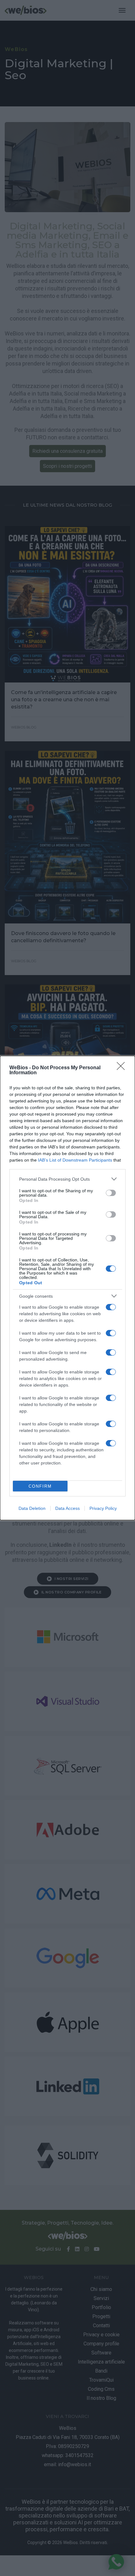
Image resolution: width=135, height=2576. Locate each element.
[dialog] (67, 1288)
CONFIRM (40, 1486)
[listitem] (67, 1179)
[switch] (111, 1193)
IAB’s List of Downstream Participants (75, 1160)
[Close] (123, 1068)
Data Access (67, 1508)
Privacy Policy (103, 1508)
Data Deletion (32, 1508)
